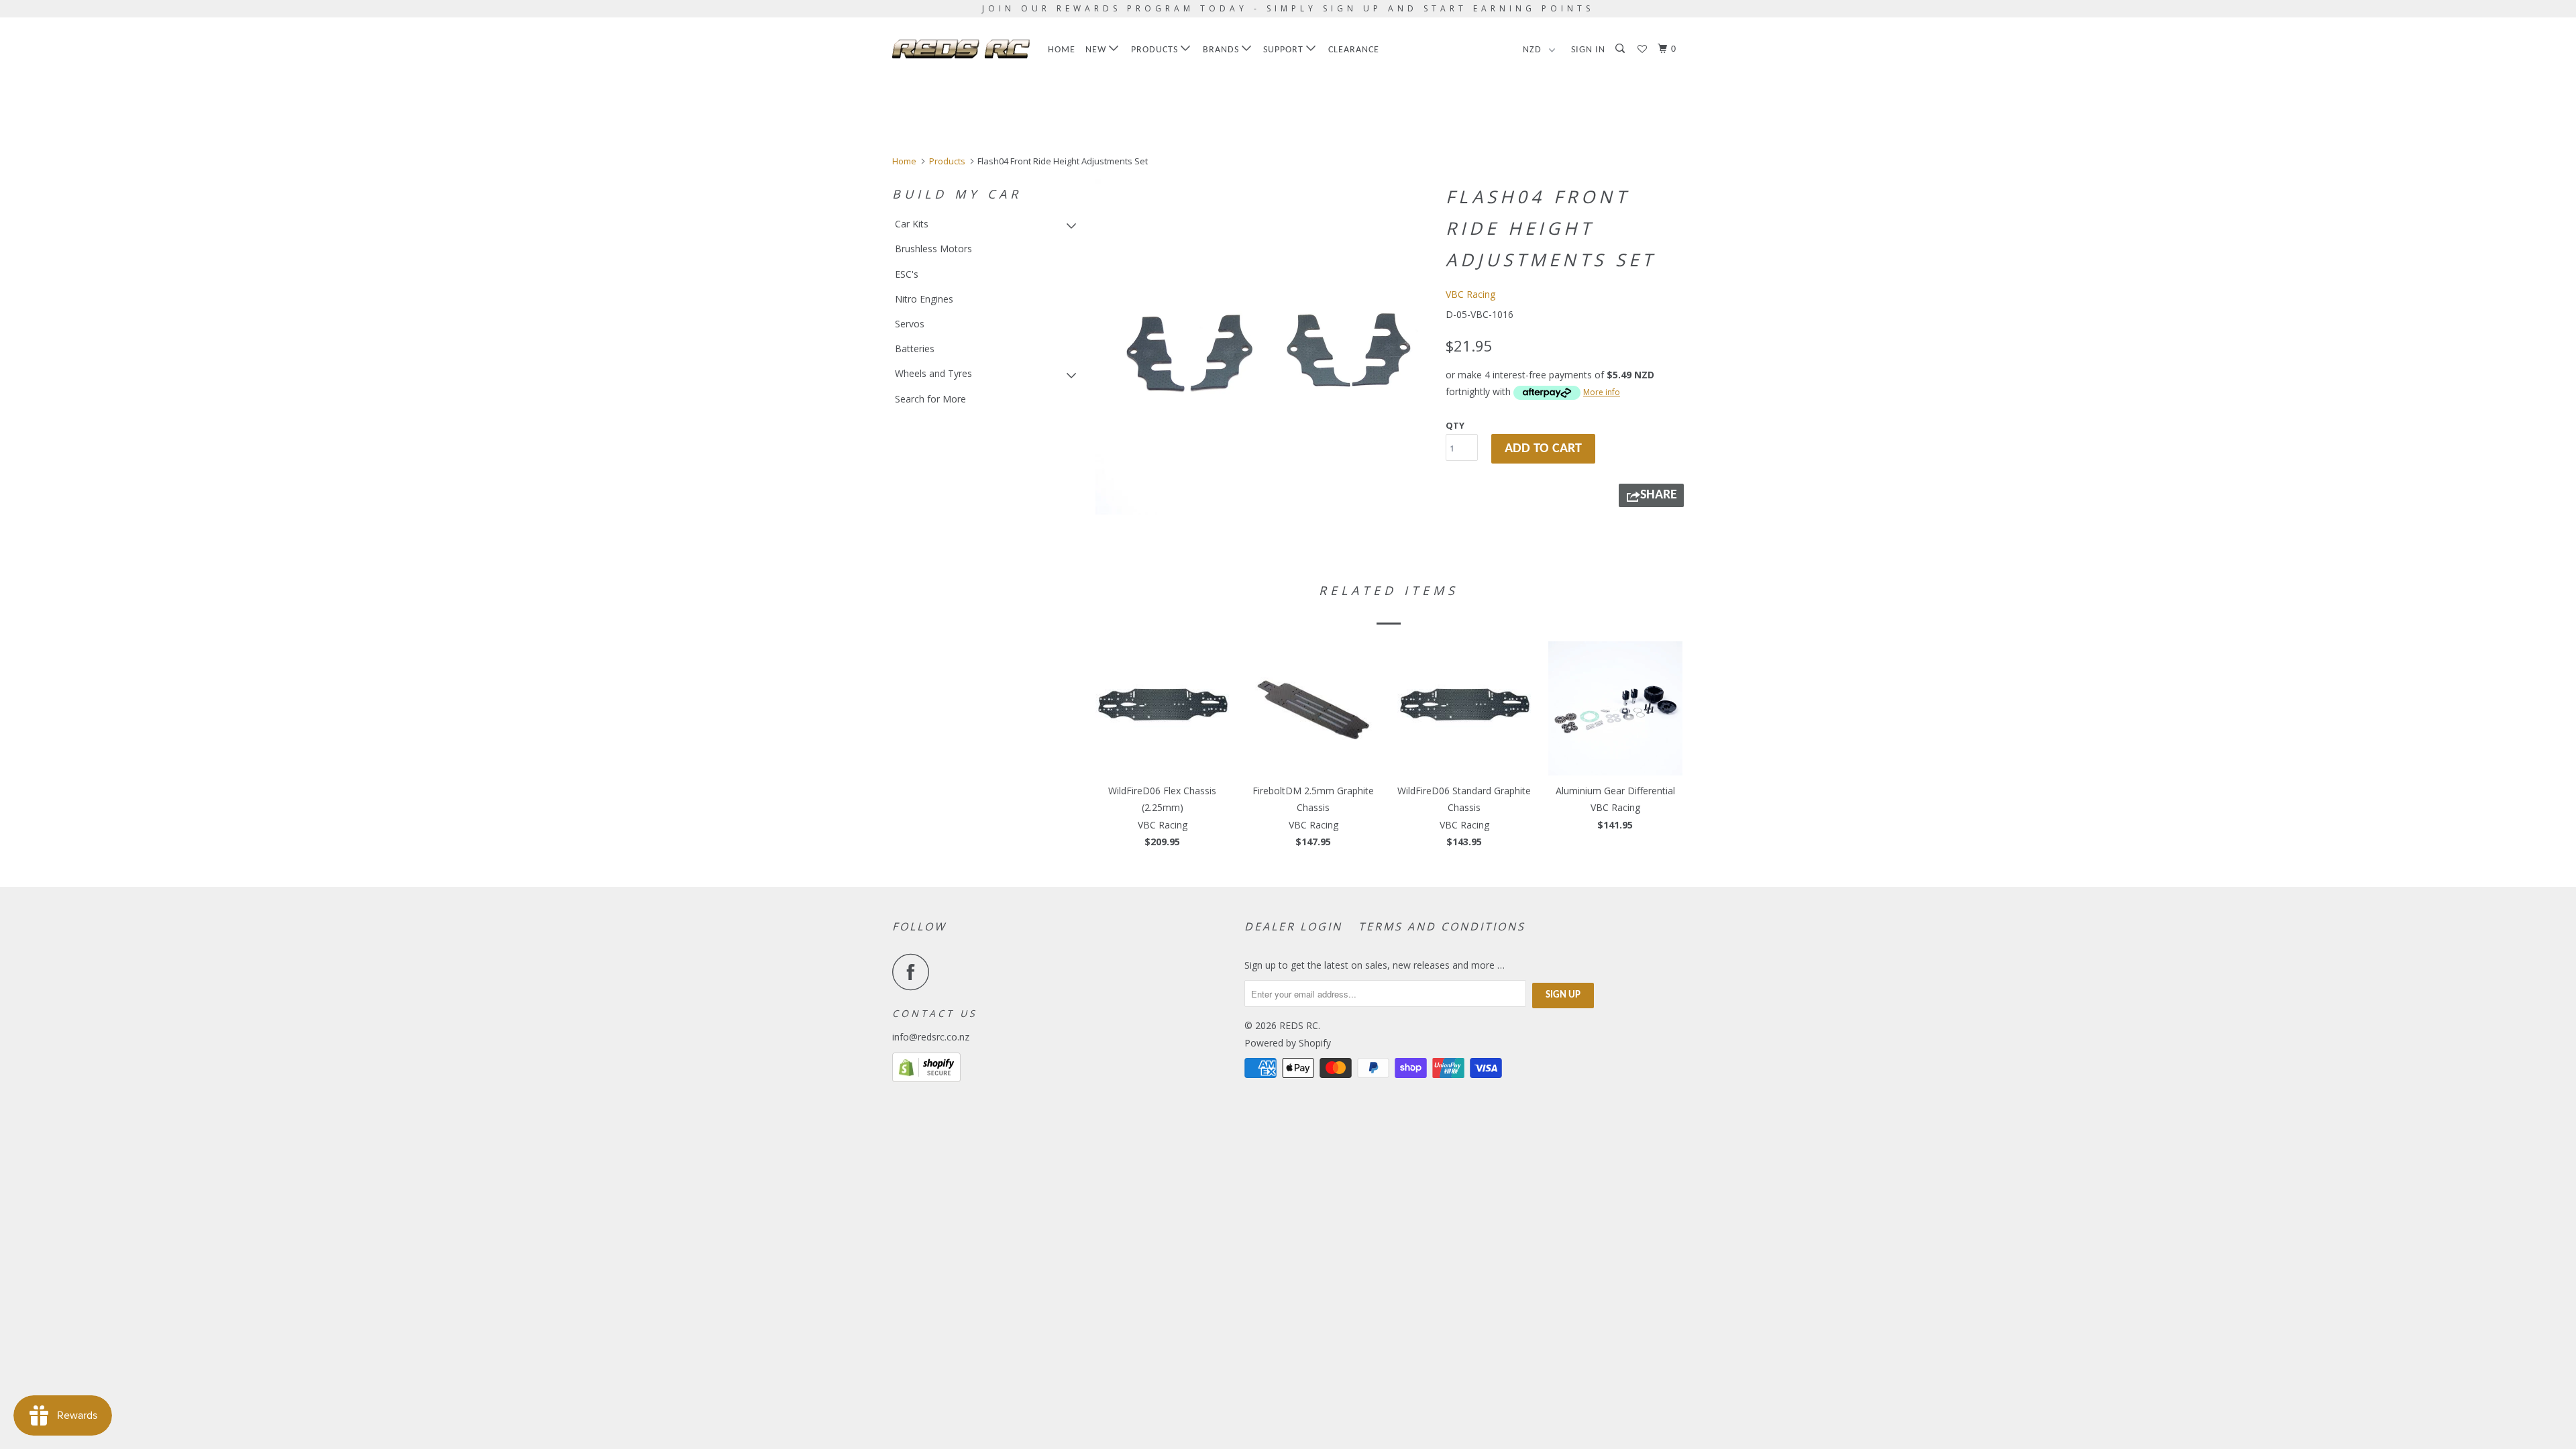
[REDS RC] (961, 49)
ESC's (907, 274)
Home (1062, 50)
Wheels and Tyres (933, 373)
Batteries (915, 348)
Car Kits (912, 224)
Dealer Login (1293, 926)
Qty (1455, 425)
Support (1285, 50)
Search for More (930, 399)
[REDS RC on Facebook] (914, 972)
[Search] (1621, 49)
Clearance (1354, 50)
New (1097, 50)
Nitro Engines (924, 299)
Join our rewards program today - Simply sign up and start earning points (1288, 8)
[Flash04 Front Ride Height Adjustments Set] (1263, 347)
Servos (910, 324)
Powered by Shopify (1288, 1043)
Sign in (1588, 50)
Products (1156, 50)
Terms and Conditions (1442, 926)
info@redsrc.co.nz (931, 1037)
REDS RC (1299, 1025)
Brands (1222, 50)
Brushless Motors (933, 249)
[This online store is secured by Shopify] (926, 1078)
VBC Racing (1470, 294)
